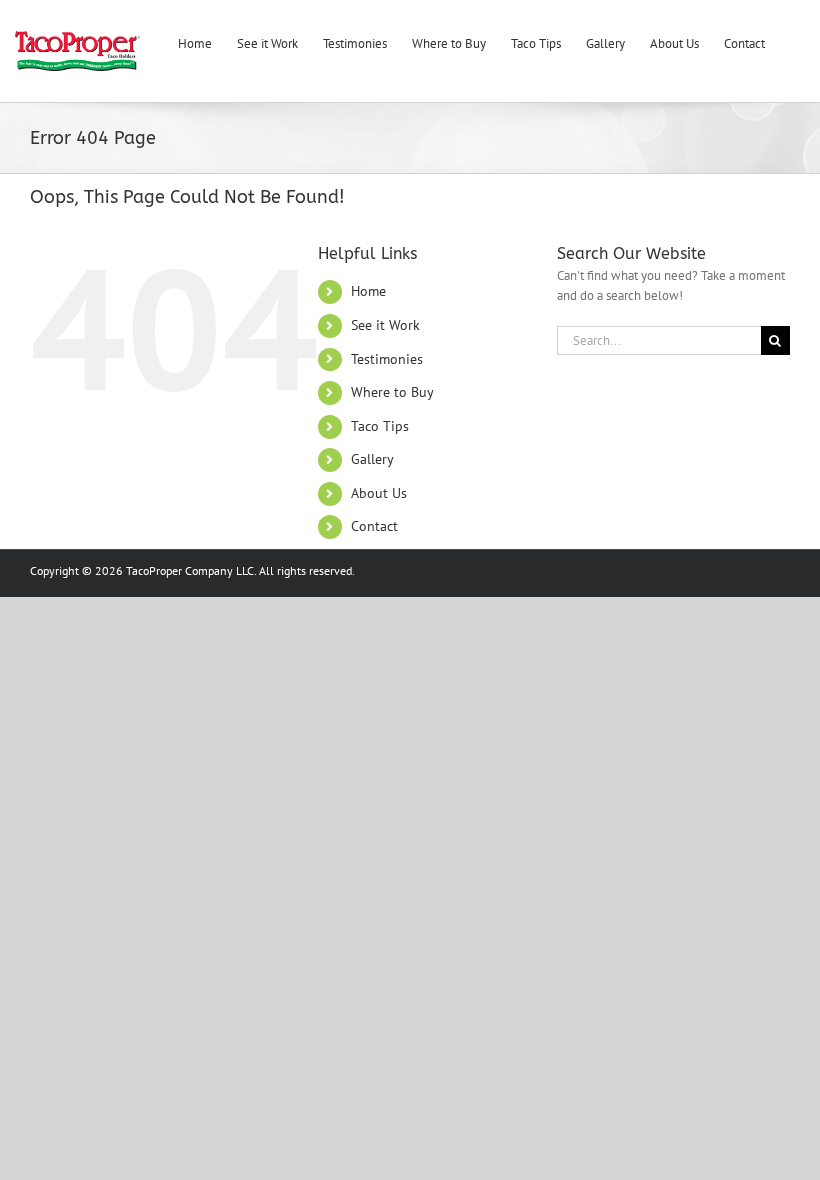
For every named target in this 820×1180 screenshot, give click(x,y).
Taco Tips (380, 426)
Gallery (372, 459)
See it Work (385, 325)
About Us (379, 493)
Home (368, 291)
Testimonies (387, 359)
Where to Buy (392, 392)
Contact (374, 526)
